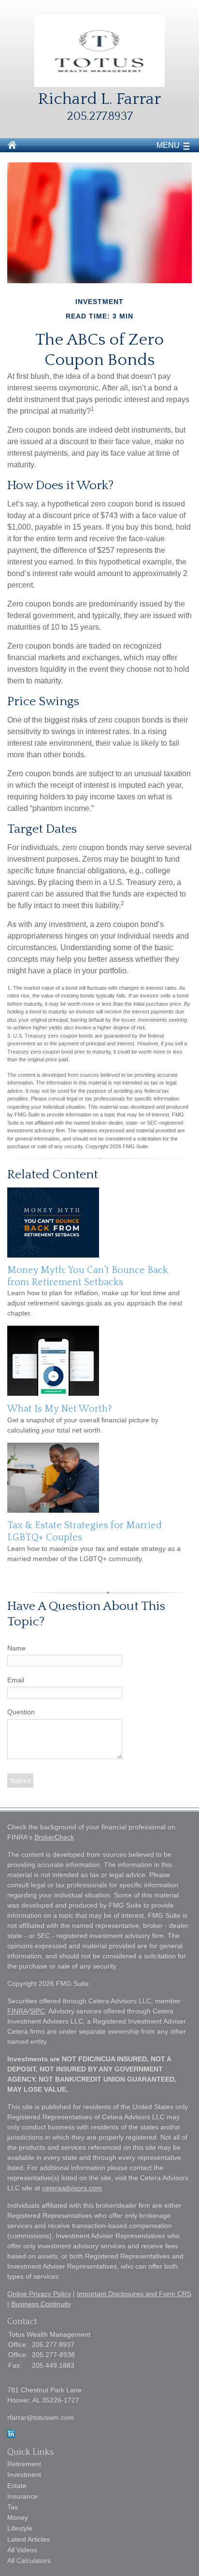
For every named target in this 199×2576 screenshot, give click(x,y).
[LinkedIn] (11, 2435)
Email (16, 1680)
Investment (24, 2475)
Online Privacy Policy (39, 2294)
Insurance (22, 2496)
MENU (168, 145)
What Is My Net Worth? (60, 1409)
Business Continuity (41, 2304)
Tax (13, 2507)
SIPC (37, 2011)
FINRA (17, 2011)
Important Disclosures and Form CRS (134, 2294)
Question (21, 1712)
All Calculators (29, 2561)
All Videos (22, 2550)
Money (18, 2518)
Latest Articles (28, 2539)
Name (16, 1648)
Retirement (24, 2464)
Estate (17, 2486)
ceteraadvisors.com (72, 2188)
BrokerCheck (54, 1837)
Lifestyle (20, 2528)
